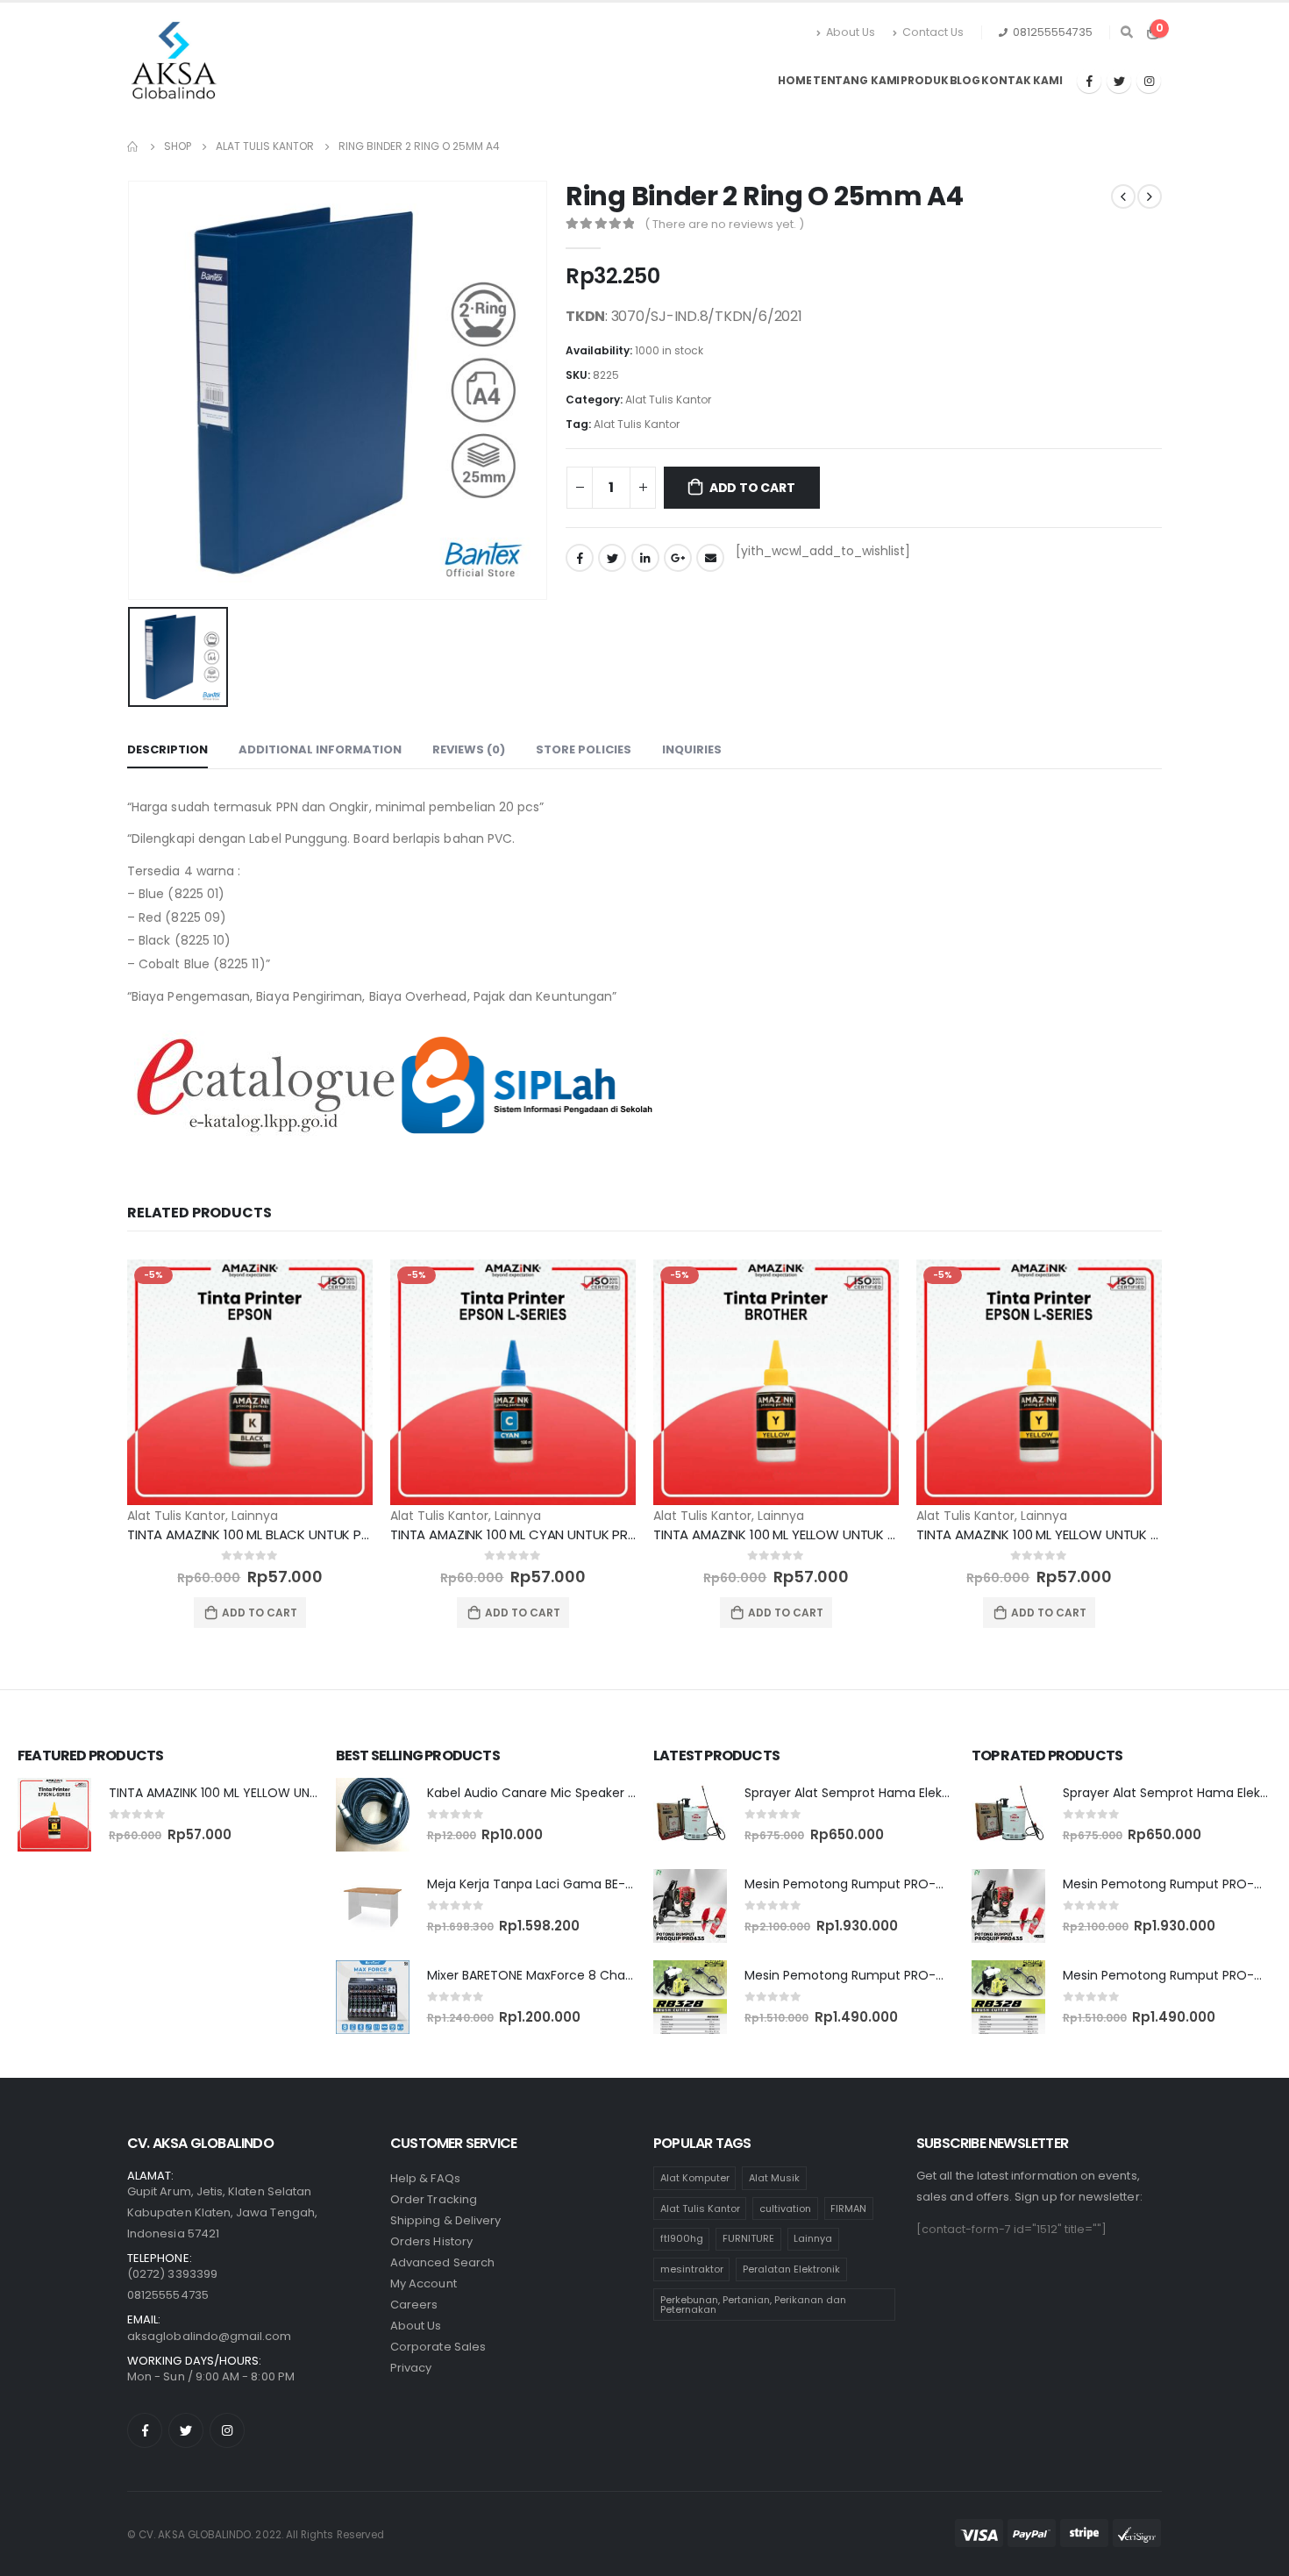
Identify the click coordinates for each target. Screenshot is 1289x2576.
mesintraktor (692, 2269)
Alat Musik (774, 2178)
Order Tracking (434, 2199)
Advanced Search (442, 2262)
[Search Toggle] (1126, 32)
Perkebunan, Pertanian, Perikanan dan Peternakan (753, 2305)
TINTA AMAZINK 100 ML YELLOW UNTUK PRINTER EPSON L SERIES (290, 1793)
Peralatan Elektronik (791, 2269)
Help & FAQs (425, 2178)
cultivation (785, 2209)
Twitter (612, 558)
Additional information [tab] (320, 749)
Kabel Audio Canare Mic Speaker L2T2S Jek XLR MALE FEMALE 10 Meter (635, 1793)
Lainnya (255, 1516)
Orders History (431, 2241)
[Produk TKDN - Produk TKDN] (176, 64)
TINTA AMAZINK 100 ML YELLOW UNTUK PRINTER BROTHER (824, 1534)
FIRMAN (848, 2209)
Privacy (411, 2368)
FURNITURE (748, 2238)
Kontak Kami (1022, 80)
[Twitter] (1119, 81)
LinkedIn (645, 558)
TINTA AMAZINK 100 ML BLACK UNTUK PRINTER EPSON (286, 1534)
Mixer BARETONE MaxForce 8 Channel (539, 1975)
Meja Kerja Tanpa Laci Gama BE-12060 (543, 1884)
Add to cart (752, 488)
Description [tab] (167, 749)
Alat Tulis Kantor (668, 400)
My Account (424, 2283)
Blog (965, 80)
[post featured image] (250, 1382)
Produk (924, 80)
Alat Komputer (695, 2178)
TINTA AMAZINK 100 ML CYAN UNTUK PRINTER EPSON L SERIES (572, 1534)
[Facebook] (1089, 81)
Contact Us (933, 32)
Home (795, 80)
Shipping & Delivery (445, 2220)
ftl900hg (682, 2238)
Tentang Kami (857, 80)
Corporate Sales (438, 2347)
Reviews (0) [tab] (469, 749)
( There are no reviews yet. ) (724, 224)
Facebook (580, 558)
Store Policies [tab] (584, 749)
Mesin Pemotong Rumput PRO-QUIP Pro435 (877, 1884)
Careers (414, 2305)
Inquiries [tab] (692, 749)
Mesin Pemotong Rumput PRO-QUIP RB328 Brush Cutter (914, 1975)
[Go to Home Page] (133, 146)
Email (710, 558)
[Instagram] (1149, 81)
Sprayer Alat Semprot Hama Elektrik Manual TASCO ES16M (919, 1793)
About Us (851, 32)
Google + (678, 558)
